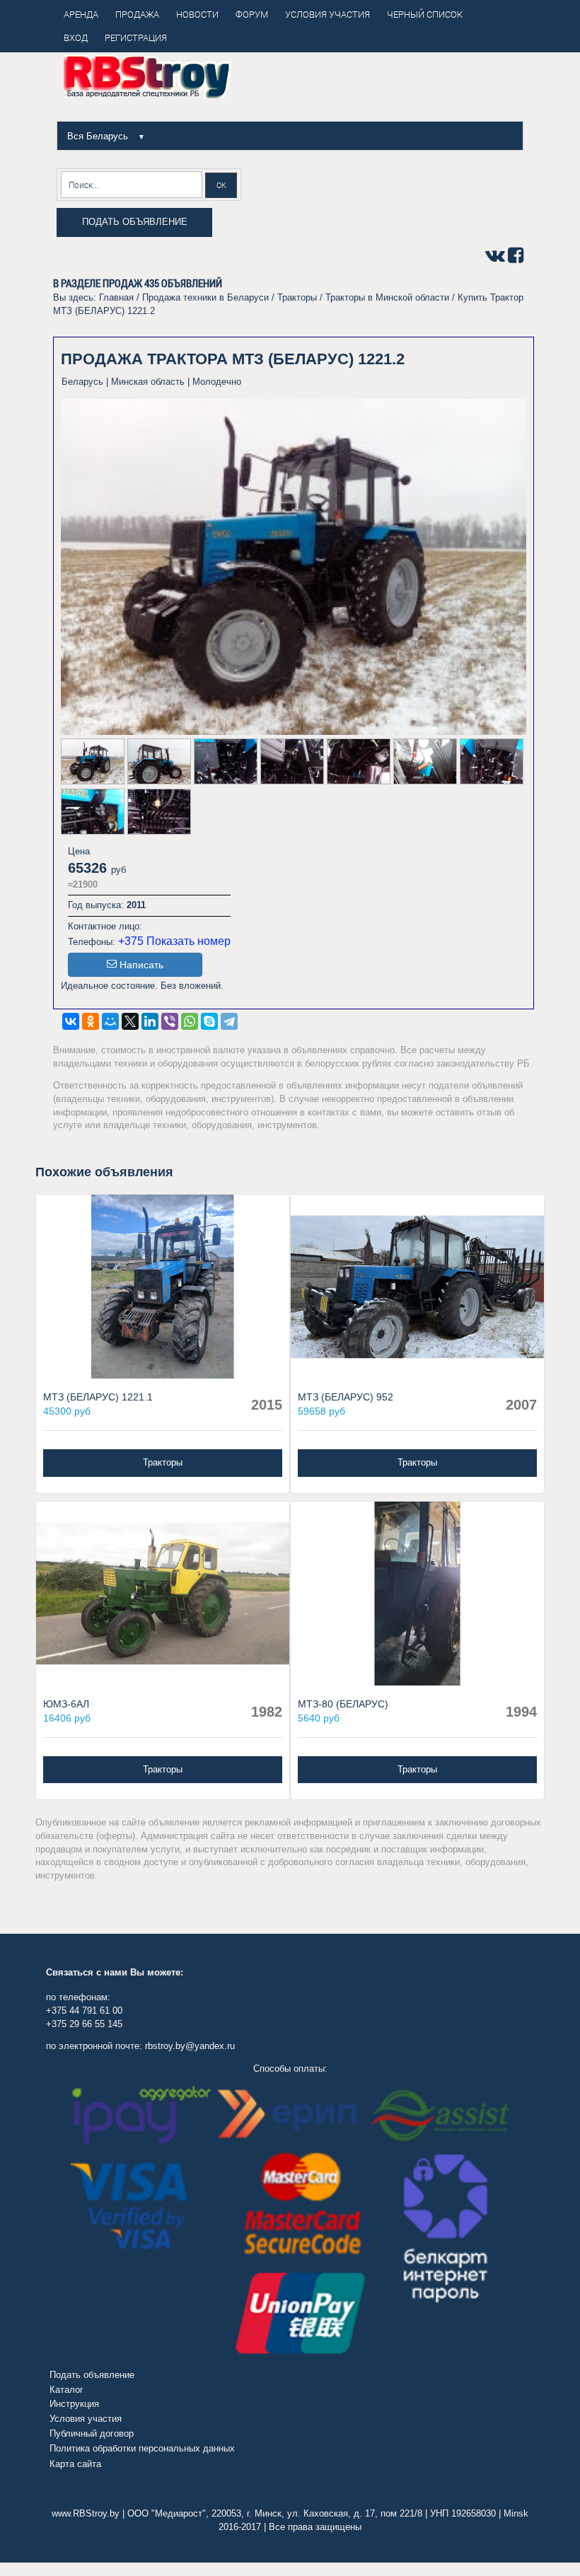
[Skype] (209, 1021)
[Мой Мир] (110, 1021)
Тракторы (297, 297)
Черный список (425, 14)
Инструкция (74, 2404)
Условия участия (86, 2419)
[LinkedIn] (150, 1021)
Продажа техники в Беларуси (205, 297)
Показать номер (188, 941)
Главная (116, 297)
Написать (141, 965)
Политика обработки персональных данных (142, 2448)
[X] (130, 1021)
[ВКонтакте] (71, 1021)
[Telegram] (229, 1021)
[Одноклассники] (91, 1021)
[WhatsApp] (190, 1021)
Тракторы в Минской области (387, 297)
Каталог (66, 2390)
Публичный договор (92, 2433)
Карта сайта (75, 2464)
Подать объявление (135, 222)
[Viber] (170, 1021)
